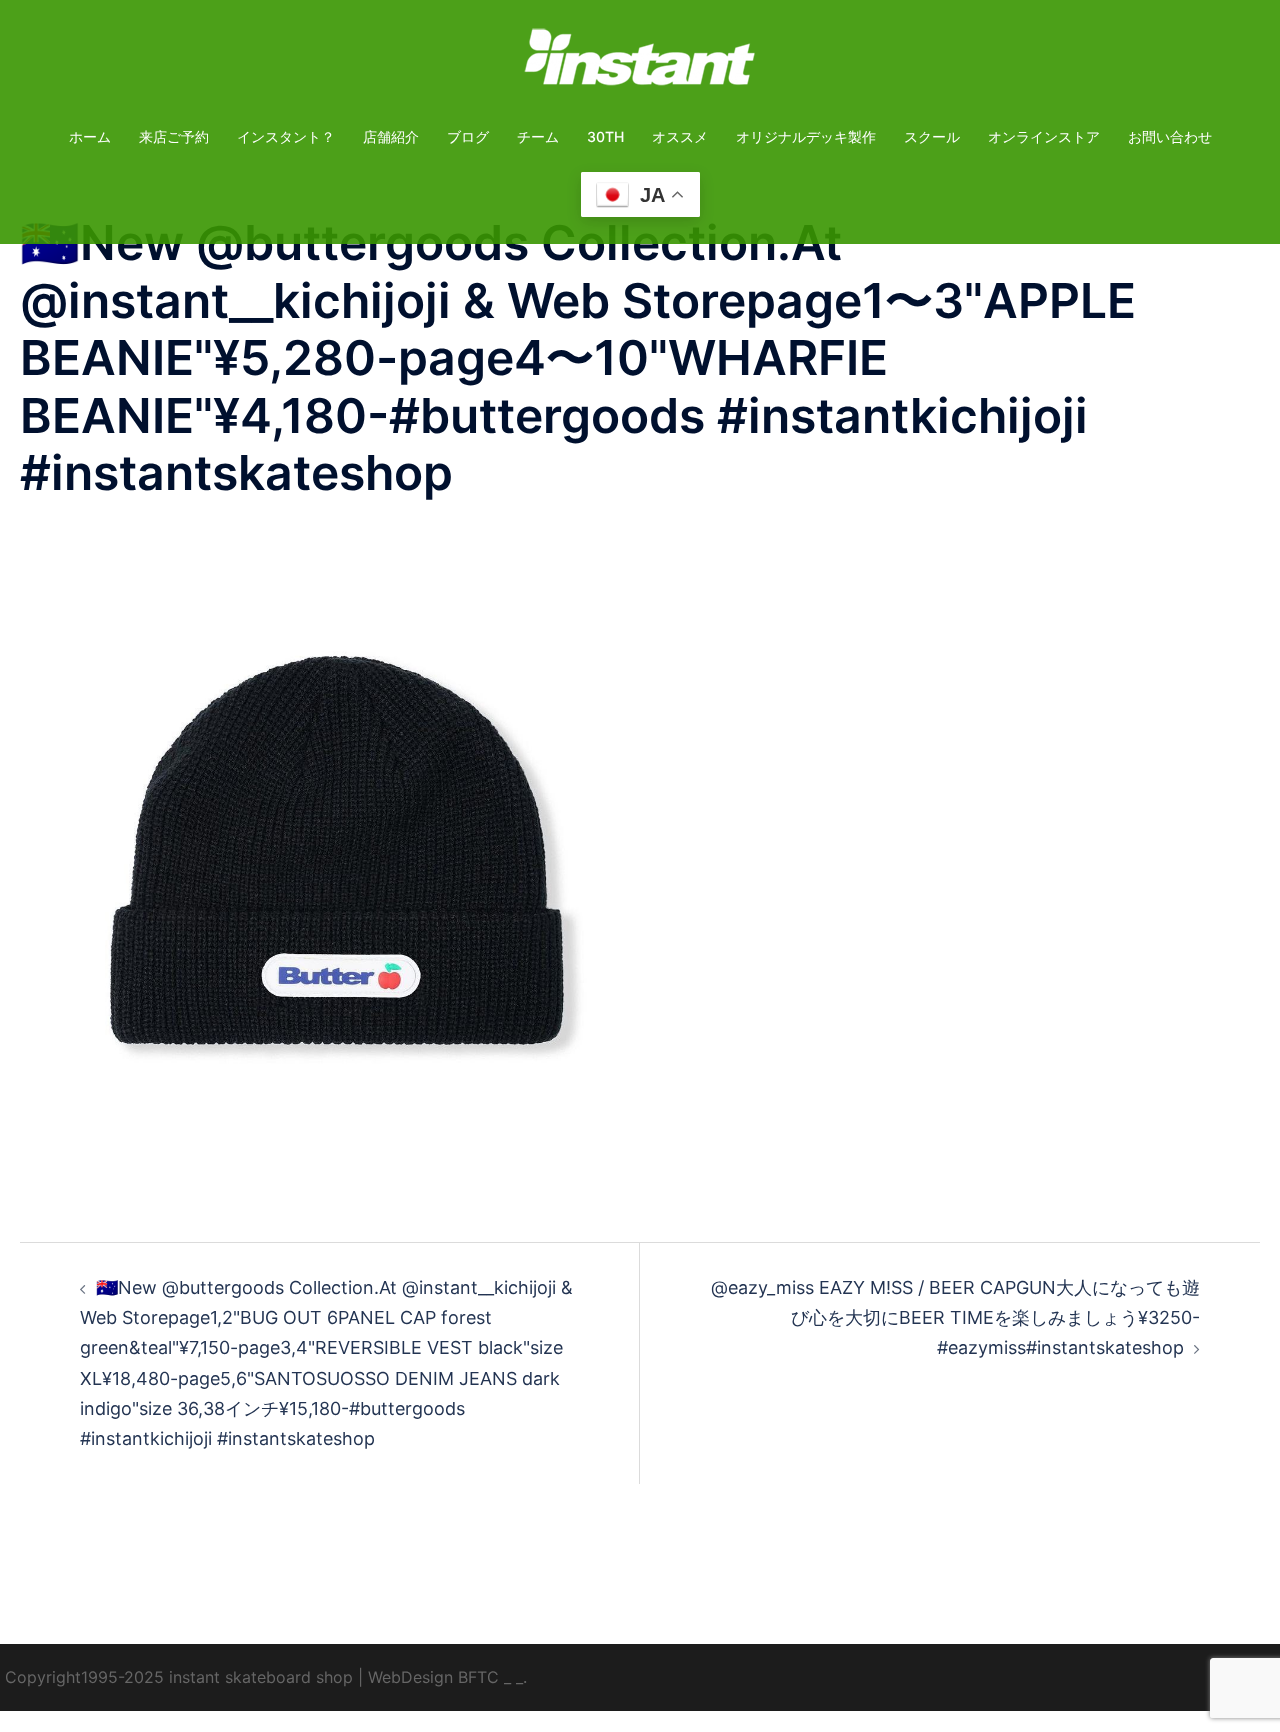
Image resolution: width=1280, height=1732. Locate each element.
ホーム (90, 136)
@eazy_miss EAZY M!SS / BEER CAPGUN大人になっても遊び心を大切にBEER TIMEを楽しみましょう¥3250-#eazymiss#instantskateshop (955, 1317)
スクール (932, 136)
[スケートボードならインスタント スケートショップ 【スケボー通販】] (640, 63)
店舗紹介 (391, 136)
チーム (538, 136)
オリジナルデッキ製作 (806, 136)
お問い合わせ (1170, 136)
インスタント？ (286, 136)
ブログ (468, 136)
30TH (605, 136)
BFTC (478, 1677)
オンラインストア (1044, 136)
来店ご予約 (174, 136)
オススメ (680, 136)
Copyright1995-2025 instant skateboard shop (179, 1677)
